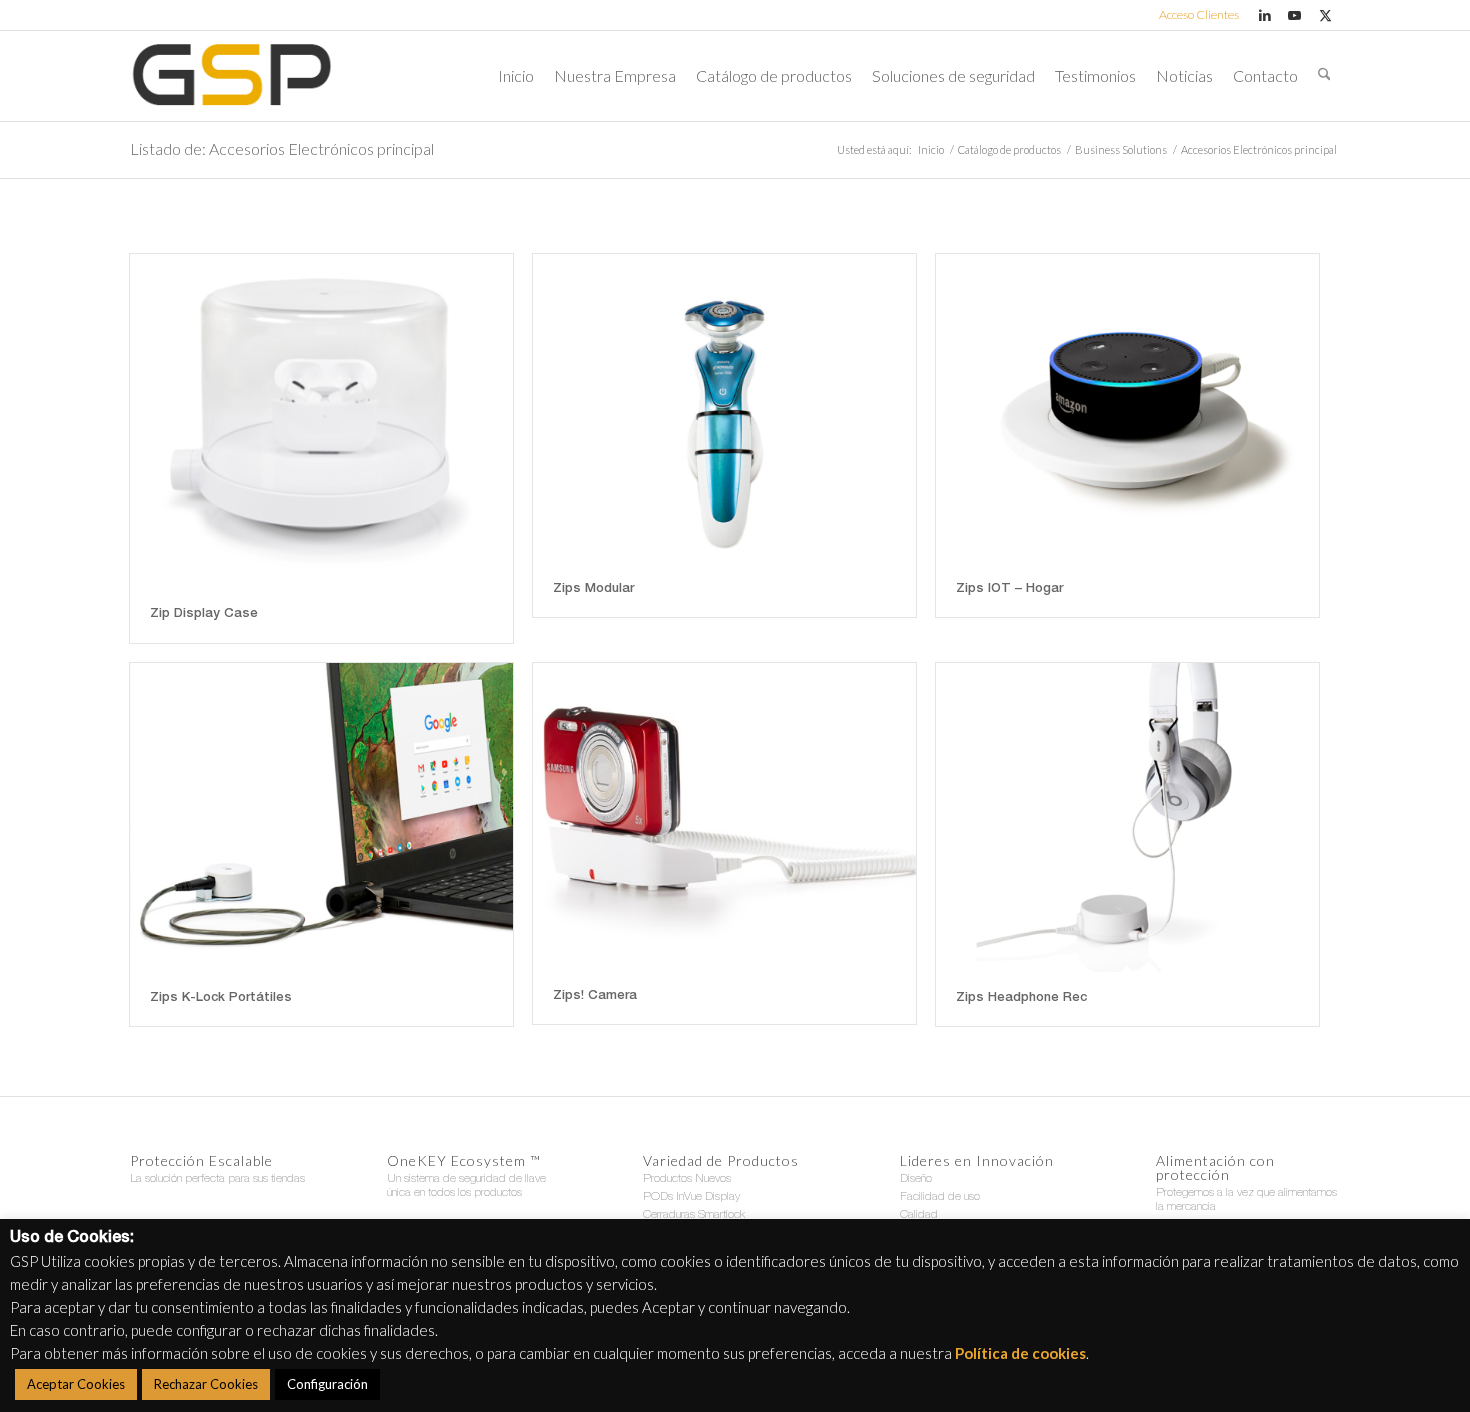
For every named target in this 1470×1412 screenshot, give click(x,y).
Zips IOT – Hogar (1009, 589)
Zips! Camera (595, 996)
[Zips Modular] (724, 408)
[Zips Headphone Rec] (1127, 817)
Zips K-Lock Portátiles (221, 998)
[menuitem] (1194, 15)
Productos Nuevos (687, 1179)
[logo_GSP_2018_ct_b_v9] (231, 76)
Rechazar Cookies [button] (206, 1384)
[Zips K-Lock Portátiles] (321, 817)
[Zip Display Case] (321, 421)
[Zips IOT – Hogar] (1127, 408)
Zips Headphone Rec (1021, 998)
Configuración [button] (327, 1384)
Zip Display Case (204, 614)
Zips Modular (593, 589)
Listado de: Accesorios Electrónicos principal (282, 148)
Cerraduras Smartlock (694, 1215)
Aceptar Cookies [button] (76, 1384)
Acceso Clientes (1199, 14)
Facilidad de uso (940, 1197)
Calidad (919, 1215)
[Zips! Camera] (724, 816)
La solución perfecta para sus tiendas (217, 1179)
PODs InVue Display (691, 1197)
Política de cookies (1020, 1353)
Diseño (916, 1179)
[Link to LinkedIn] (1264, 15)
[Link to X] (1325, 15)
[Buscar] (1324, 76)
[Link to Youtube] (1294, 15)
